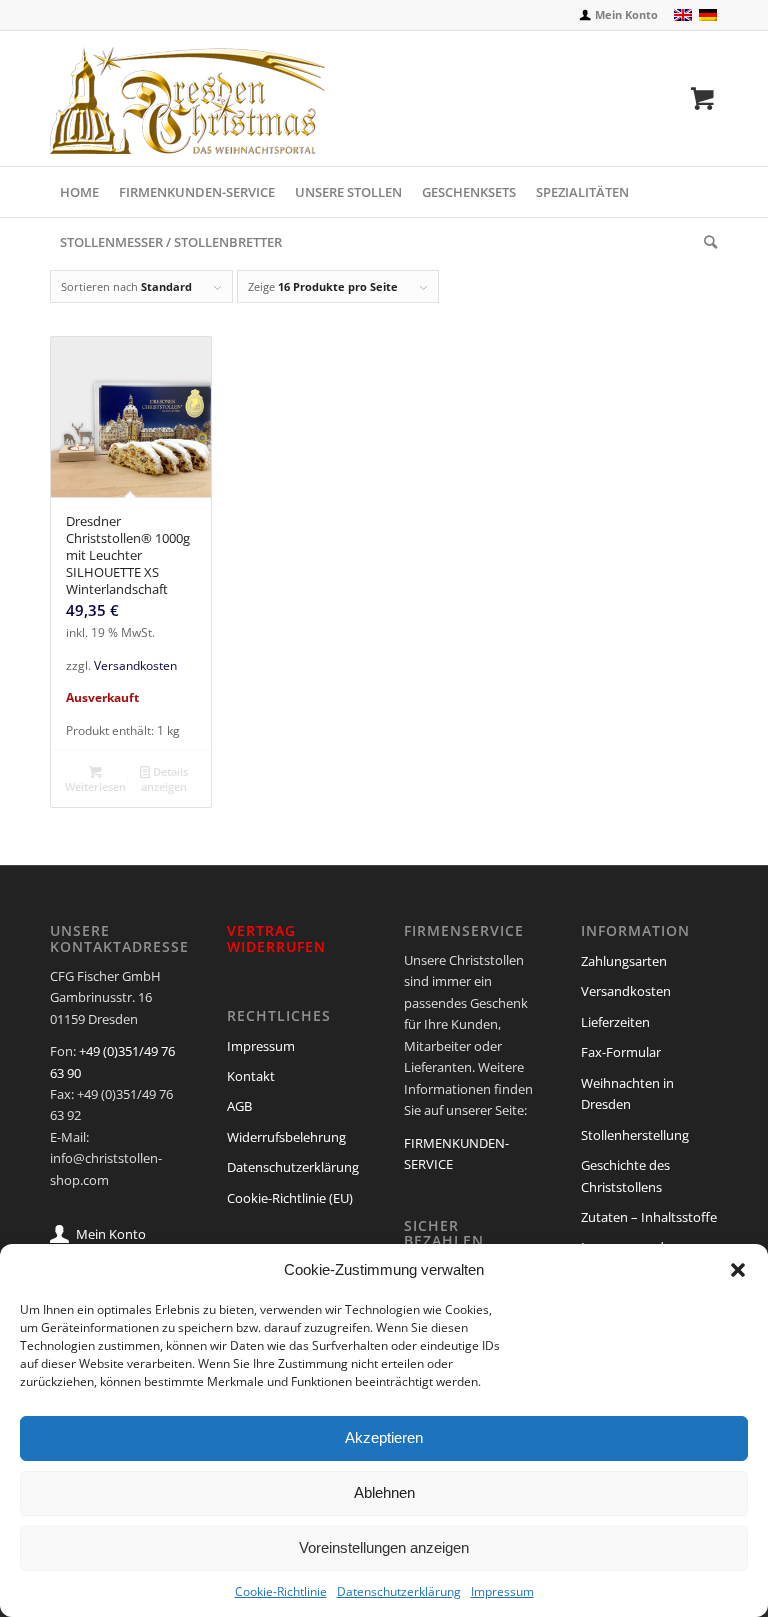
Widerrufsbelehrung (286, 1137)
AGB (239, 1106)
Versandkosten (135, 665)
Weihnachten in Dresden (627, 1093)
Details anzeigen (164, 779)
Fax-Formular (621, 1052)
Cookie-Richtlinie (281, 1591)
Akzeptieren (384, 1437)
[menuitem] (616, 15)
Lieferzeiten (615, 1022)
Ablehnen (384, 1492)
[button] (738, 1270)
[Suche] (705, 242)
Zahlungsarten (624, 961)
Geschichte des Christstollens (625, 1175)
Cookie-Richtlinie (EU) (290, 1198)
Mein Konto (626, 14)
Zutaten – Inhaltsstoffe (649, 1217)
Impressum (502, 1591)
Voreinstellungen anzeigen (384, 1547)
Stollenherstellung (635, 1135)
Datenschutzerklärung (399, 1591)
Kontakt (251, 1076)
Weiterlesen (95, 786)
